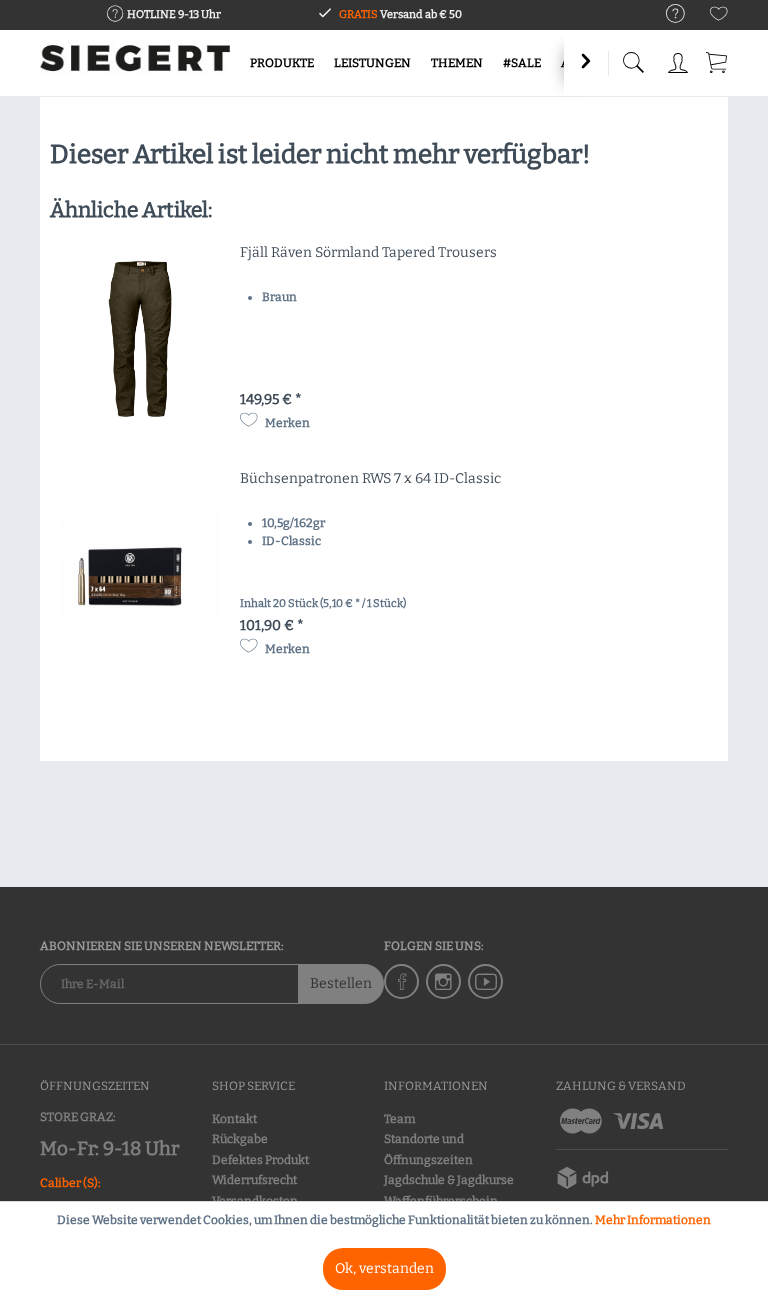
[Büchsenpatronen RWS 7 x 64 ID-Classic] (140, 565)
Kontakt (234, 1119)
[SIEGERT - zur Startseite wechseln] (135, 65)
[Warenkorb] (718, 59)
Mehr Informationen (653, 1220)
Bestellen (341, 983)
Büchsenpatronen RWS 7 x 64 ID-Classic (370, 478)
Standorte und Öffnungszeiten (428, 1149)
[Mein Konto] (678, 59)
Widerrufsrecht (254, 1180)
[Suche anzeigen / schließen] (633, 57)
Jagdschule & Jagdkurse (449, 1180)
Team (399, 1119)
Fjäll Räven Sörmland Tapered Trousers (368, 252)
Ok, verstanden (384, 1268)
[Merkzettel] (719, 17)
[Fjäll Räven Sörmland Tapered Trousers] (140, 339)
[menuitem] (665, 14)
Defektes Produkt (260, 1160)
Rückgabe (240, 1139)
